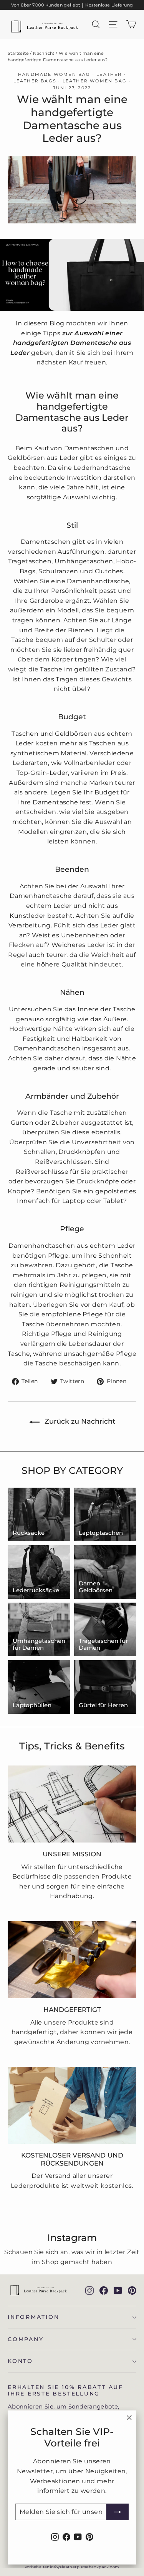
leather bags (35, 81)
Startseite (18, 53)
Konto (20, 2361)
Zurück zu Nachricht (79, 1421)
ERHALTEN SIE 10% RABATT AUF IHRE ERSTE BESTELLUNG (65, 2390)
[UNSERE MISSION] (72, 1804)
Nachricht (44, 53)
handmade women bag (54, 74)
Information (34, 2317)
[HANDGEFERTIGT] (72, 1960)
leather (109, 74)
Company (26, 2339)
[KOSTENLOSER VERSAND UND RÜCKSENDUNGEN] (72, 2105)
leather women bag (95, 81)
